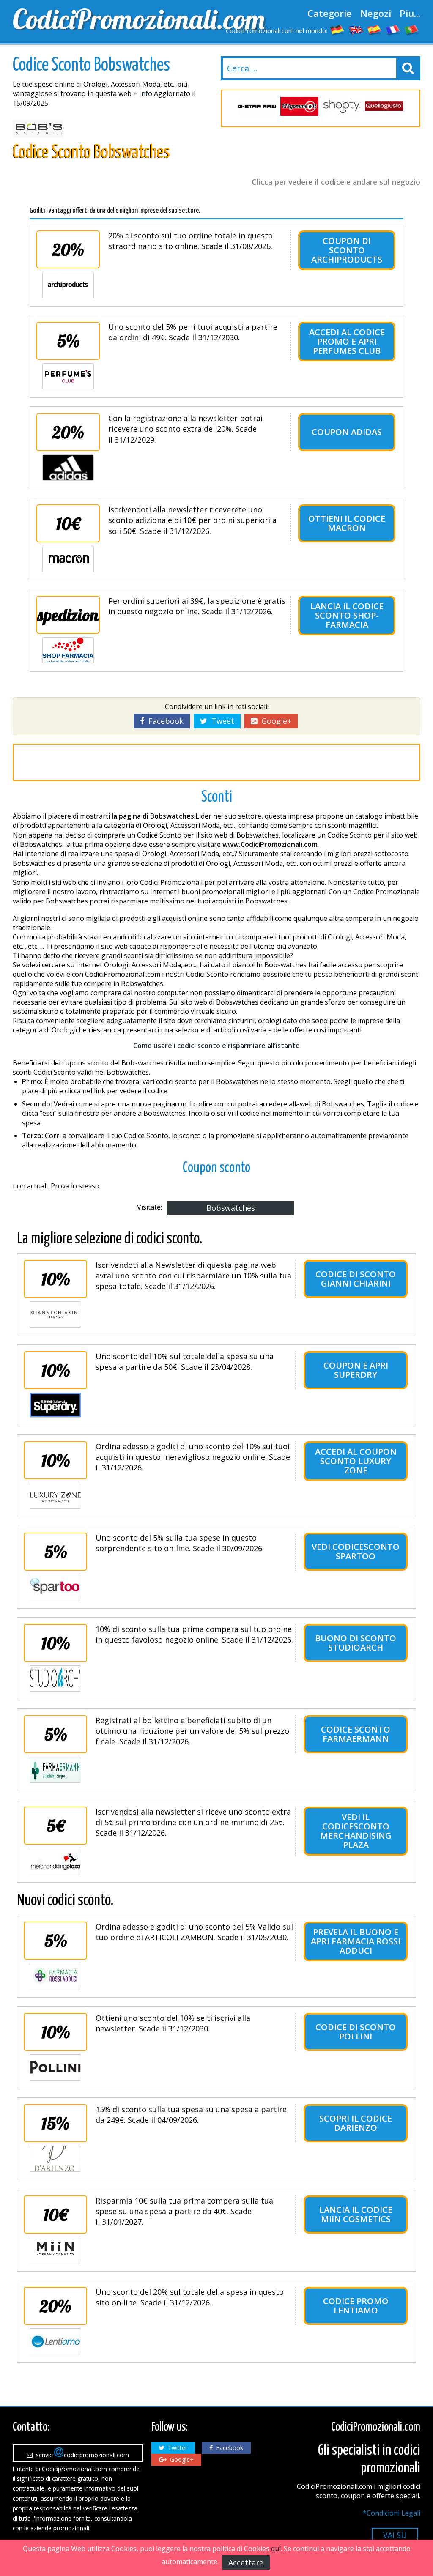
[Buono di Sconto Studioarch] (55, 1678)
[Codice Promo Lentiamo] (55, 2341)
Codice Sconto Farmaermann (356, 1734)
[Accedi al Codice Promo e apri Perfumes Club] (68, 376)
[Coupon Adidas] (68, 468)
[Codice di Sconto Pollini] (55, 2067)
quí (276, 2549)
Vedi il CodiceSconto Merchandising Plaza (356, 1831)
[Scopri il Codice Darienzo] (55, 2159)
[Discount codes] (356, 30)
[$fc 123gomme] (299, 106)
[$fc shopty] (342, 106)
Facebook (164, 721)
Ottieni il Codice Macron (347, 523)
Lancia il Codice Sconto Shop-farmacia (347, 615)
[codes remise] (393, 30)
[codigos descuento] (375, 30)
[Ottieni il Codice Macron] (68, 559)
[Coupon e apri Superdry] (55, 1405)
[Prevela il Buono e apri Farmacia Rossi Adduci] (55, 1976)
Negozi (376, 13)
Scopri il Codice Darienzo (356, 2123)
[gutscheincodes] (337, 30)
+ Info (143, 93)
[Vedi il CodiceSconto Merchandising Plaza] (55, 1861)
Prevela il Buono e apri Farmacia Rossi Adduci (356, 1941)
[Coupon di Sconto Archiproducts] (68, 285)
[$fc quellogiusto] (384, 106)
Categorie (330, 13)
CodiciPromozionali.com (112, 19)
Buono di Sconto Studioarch (356, 1643)
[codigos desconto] (412, 30)
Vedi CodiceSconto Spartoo (356, 1551)
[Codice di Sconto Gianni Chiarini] (55, 1314)
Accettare (246, 2562)
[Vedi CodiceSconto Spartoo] (55, 1587)
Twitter (176, 2448)
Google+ (274, 721)
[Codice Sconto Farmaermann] (55, 1770)
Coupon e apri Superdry (356, 1370)
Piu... (410, 13)
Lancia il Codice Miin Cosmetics (356, 2214)
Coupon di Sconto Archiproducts (347, 250)
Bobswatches (231, 1208)
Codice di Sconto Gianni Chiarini (356, 1279)
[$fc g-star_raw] (257, 106)
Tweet (221, 721)
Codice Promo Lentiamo (356, 2306)
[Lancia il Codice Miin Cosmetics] (55, 2250)
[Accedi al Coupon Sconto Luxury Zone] (55, 1496)
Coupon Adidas (347, 432)
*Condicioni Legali (392, 2513)
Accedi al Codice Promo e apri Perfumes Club (347, 341)
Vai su (395, 2535)
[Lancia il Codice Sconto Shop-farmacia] (68, 650)
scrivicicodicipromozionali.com (81, 2455)
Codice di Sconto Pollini (356, 2032)
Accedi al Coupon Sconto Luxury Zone (356, 1461)
